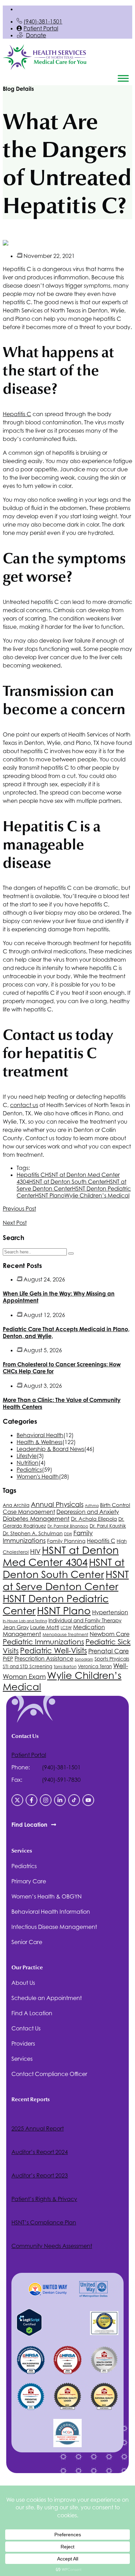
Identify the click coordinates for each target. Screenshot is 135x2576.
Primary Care (29, 1881)
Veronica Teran (95, 1666)
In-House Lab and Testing (25, 1621)
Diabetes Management (36, 1519)
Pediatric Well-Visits (53, 1651)
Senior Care (27, 1942)
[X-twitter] (17, 1800)
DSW (68, 1534)
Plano (50, 1195)
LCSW (66, 1628)
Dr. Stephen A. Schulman (33, 1533)
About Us (23, 1983)
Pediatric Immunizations (43, 1642)
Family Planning (66, 1541)
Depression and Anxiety (88, 1512)
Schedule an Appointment (47, 1998)
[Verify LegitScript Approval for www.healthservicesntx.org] (29, 2334)
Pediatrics (29, 1470)
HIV (35, 1551)
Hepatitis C (17, 414)
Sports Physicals (112, 1659)
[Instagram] (46, 1800)
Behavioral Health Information (51, 1912)
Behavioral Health (40, 1435)
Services (22, 2059)
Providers (23, 2044)
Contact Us (26, 2028)
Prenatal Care (109, 1651)
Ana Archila (16, 1505)
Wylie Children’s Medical (97, 1195)
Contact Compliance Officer (49, 2074)
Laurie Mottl (45, 1627)
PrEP (8, 1659)
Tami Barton (65, 1667)
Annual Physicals (57, 1504)
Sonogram (84, 1659)
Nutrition (28, 1463)
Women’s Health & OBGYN (47, 1896)
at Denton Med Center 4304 (61, 1556)
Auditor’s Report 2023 (40, 2175)
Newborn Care (110, 1634)
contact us (24, 1105)
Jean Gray (16, 1627)
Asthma (92, 1506)
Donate (36, 35)
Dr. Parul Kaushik (108, 1526)
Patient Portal (41, 28)
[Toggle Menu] (123, 78)
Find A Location (32, 2013)
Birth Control (115, 1505)
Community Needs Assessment (52, 2246)
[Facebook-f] (31, 1800)
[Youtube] (88, 1800)
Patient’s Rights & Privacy (44, 2199)
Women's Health (38, 1477)
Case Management (29, 1512)
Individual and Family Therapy (85, 1620)
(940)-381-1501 (43, 21)
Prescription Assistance (44, 1659)
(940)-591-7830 (61, 1780)
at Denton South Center (68, 1182)
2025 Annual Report (38, 2128)
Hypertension (110, 1612)
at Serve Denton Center (71, 1185)
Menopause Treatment (65, 1635)
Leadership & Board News (50, 1449)
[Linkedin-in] (60, 1800)
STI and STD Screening (28, 1666)
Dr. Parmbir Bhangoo (68, 1526)
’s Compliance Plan (44, 2222)
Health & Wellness (39, 1442)
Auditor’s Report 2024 (40, 2152)
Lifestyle (27, 1456)
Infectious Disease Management (54, 1927)
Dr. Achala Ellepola (94, 1519)
